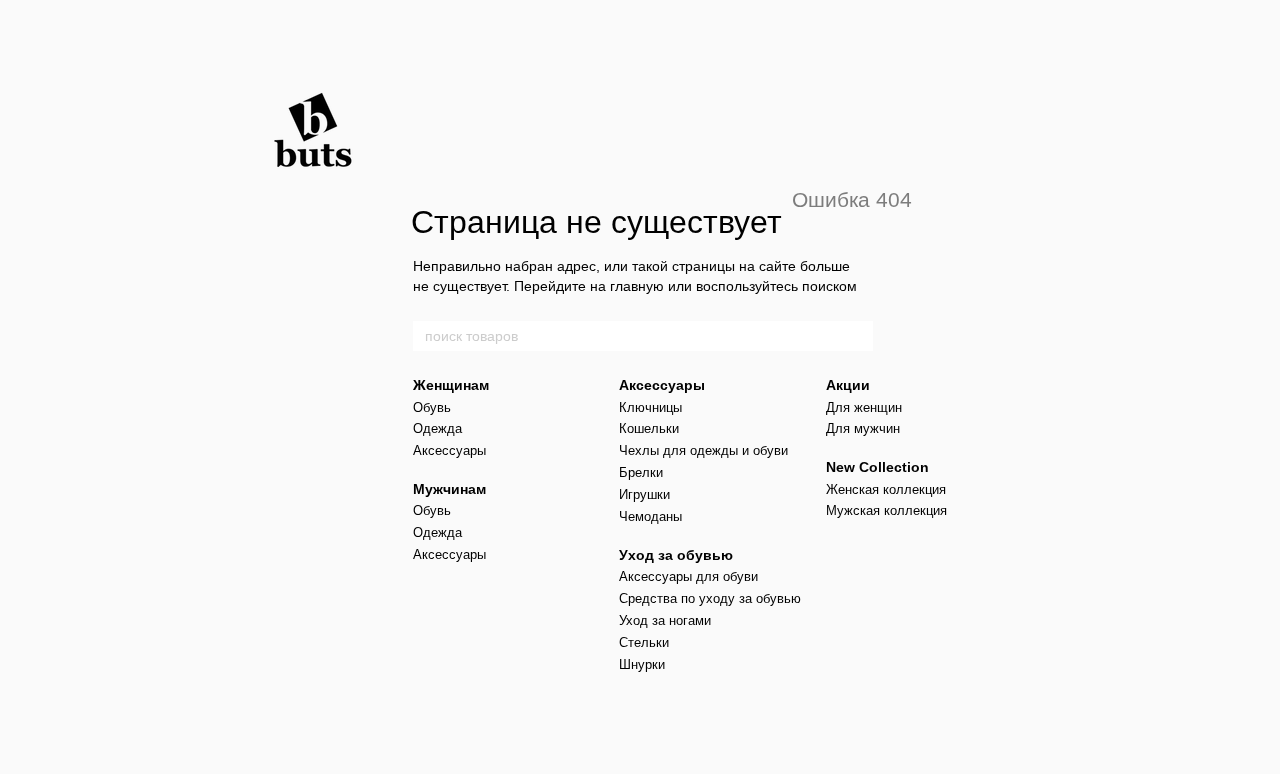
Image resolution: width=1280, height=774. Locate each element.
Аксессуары (449, 450)
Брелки (641, 472)
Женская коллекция (886, 489)
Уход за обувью (676, 555)
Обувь (432, 407)
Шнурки (642, 664)
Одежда (437, 428)
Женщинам (451, 385)
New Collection (877, 467)
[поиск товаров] (857, 336)
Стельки (644, 642)
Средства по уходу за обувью (710, 598)
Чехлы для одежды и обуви (703, 450)
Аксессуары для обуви (688, 576)
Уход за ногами (665, 620)
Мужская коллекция (886, 510)
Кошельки (649, 428)
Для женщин (864, 407)
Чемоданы (650, 516)
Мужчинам (449, 489)
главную (637, 286)
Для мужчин (863, 428)
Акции (848, 385)
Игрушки (644, 494)
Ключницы (650, 407)
